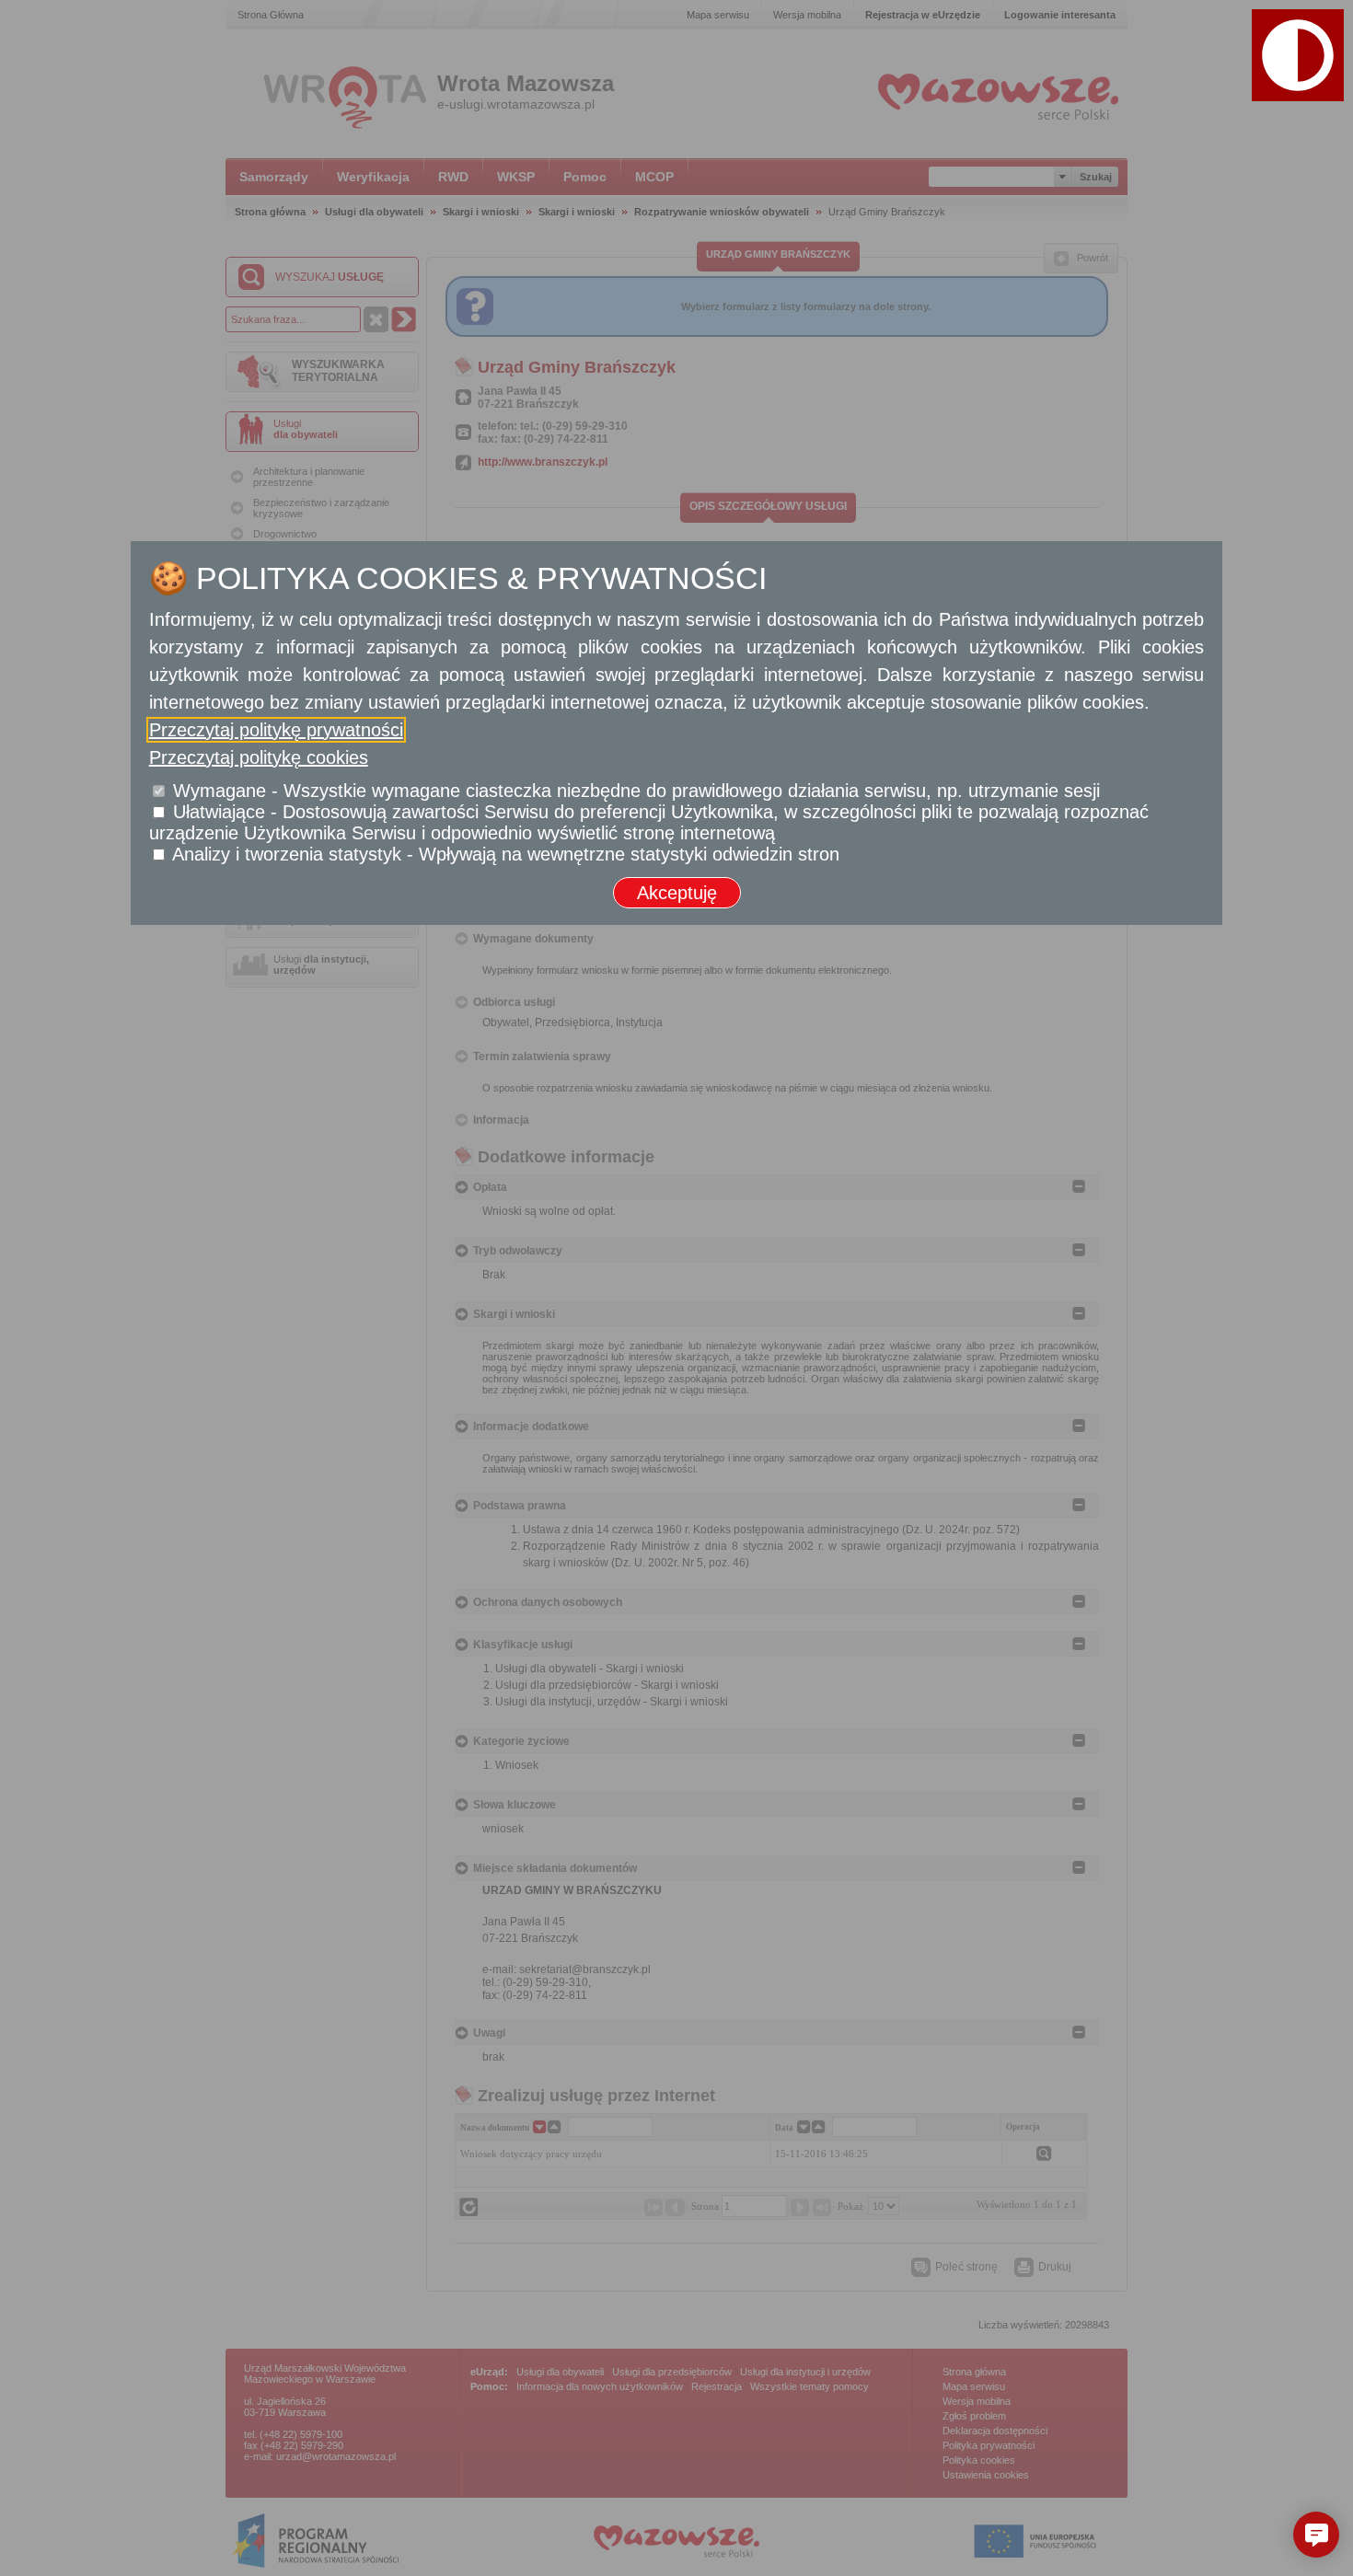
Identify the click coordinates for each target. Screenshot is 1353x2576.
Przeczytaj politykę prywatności (276, 730)
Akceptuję (677, 893)
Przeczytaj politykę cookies (259, 757)
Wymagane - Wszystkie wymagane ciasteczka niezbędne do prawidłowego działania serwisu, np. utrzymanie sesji (636, 791)
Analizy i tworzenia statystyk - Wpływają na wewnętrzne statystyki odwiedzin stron (506, 854)
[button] (1298, 55)
